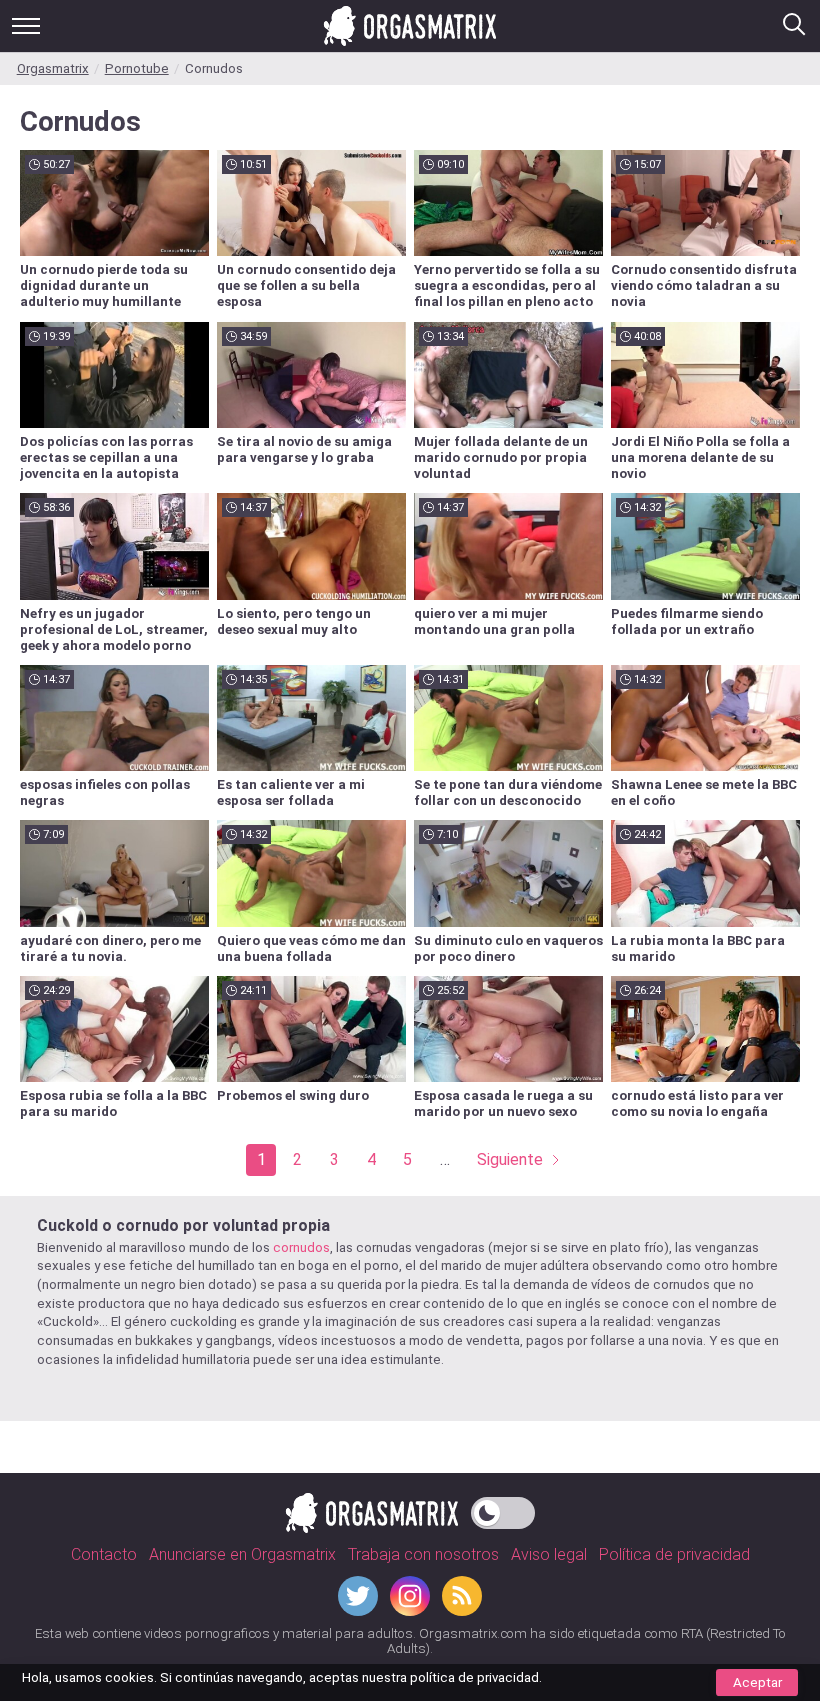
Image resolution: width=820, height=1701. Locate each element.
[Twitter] (358, 1596)
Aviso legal (549, 1554)
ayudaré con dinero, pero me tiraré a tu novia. (110, 948)
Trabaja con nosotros (423, 1554)
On (503, 1506)
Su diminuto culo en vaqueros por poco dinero (508, 948)
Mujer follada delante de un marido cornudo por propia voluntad (501, 457)
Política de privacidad (674, 1554)
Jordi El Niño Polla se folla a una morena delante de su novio (700, 457)
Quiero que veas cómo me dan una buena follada (311, 948)
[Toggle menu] (26, 26)
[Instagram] (410, 1596)
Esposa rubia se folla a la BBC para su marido (113, 1103)
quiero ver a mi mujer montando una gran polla (494, 621)
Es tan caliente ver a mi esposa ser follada (291, 792)
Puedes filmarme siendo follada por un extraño (687, 621)
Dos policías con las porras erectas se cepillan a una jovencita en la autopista (106, 457)
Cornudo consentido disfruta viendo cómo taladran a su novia (704, 285)
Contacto (104, 1554)
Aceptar (757, 1682)
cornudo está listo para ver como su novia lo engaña (697, 1103)
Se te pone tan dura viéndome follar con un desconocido (508, 792)
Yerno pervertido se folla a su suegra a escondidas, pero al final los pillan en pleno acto (507, 285)
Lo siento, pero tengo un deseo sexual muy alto (294, 621)
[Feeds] (462, 1596)
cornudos (301, 1247)
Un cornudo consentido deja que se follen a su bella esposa (306, 285)
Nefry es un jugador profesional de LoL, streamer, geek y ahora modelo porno (114, 629)
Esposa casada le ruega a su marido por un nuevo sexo (503, 1103)
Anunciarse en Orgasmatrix (242, 1554)
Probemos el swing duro (293, 1095)
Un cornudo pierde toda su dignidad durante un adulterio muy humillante (104, 285)
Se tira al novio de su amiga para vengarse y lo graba (304, 449)
